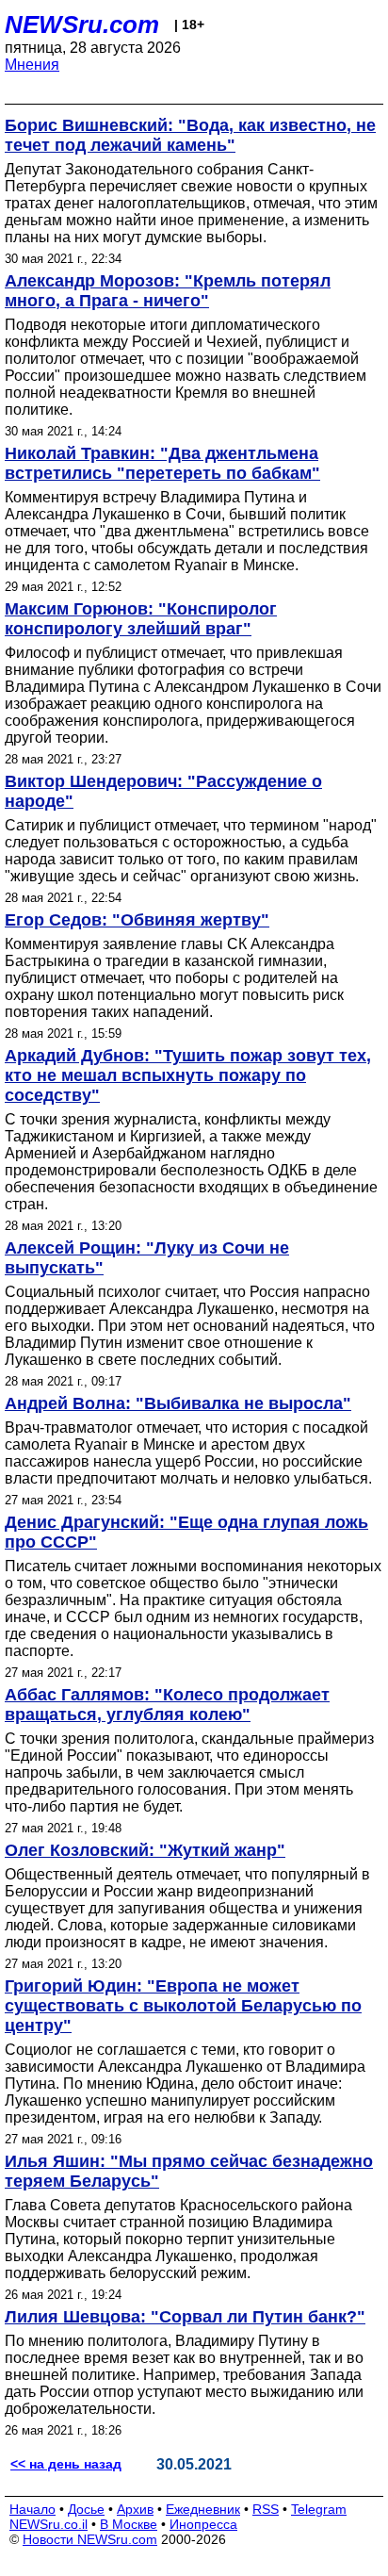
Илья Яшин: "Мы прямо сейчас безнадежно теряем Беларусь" (189, 2171)
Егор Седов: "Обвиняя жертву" (137, 920)
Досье (86, 2509)
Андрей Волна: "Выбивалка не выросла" (178, 1403)
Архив (135, 2509)
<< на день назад (66, 2464)
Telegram (319, 2509)
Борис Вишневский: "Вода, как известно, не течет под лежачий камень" (190, 135)
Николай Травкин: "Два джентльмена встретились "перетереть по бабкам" (162, 463)
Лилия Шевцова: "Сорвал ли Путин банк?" (185, 2317)
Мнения (32, 65)
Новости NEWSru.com (90, 2539)
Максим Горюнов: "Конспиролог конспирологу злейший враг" (141, 619)
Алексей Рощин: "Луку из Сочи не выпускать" (147, 1258)
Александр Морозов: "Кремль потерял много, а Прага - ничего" (168, 291)
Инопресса (203, 2524)
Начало (32, 2509)
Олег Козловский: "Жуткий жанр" (145, 1850)
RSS (266, 2509)
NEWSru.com (82, 25)
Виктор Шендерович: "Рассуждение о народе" (163, 791)
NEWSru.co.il (48, 2524)
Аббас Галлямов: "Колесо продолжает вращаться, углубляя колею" (167, 1705)
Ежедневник (203, 2509)
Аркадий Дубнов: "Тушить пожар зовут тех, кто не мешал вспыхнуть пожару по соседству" (188, 1075)
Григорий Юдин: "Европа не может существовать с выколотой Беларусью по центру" (183, 2006)
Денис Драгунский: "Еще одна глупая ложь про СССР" (186, 1532)
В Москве (129, 2524)
